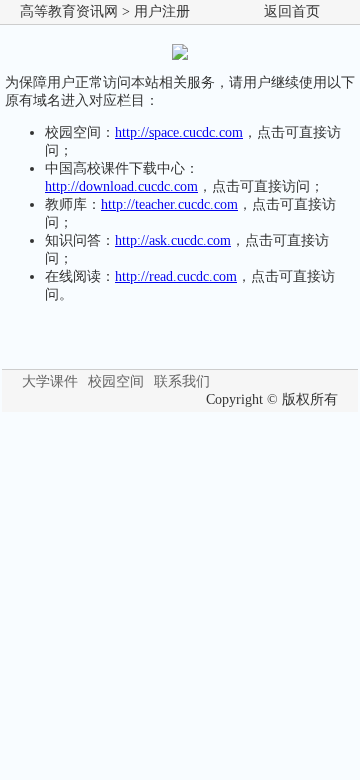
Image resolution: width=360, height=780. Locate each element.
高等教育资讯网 (69, 11)
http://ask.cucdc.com (173, 240)
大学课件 (50, 381)
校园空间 (116, 381)
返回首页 (292, 11)
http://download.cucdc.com (121, 186)
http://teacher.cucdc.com (169, 204)
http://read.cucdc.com (176, 276)
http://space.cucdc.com (179, 132)
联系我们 (182, 381)
